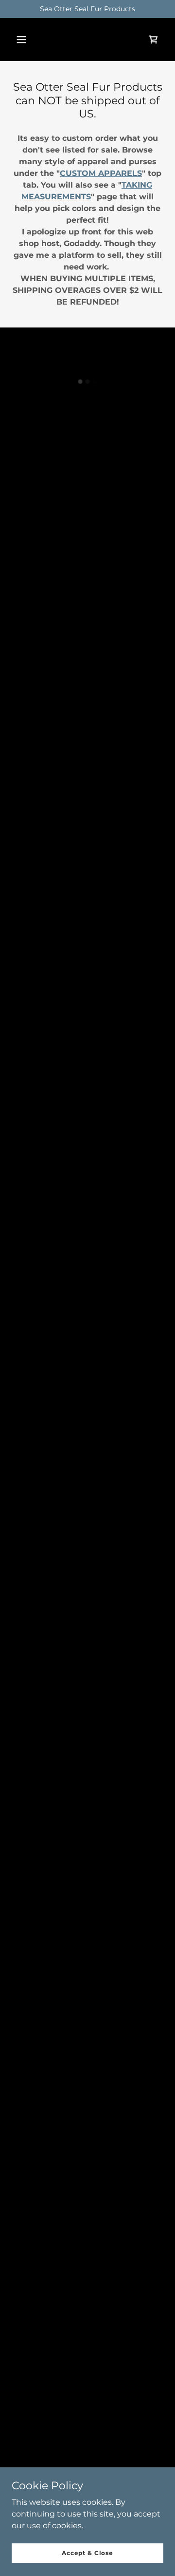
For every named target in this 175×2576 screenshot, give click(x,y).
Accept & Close (87, 2553)
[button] (21, 39)
